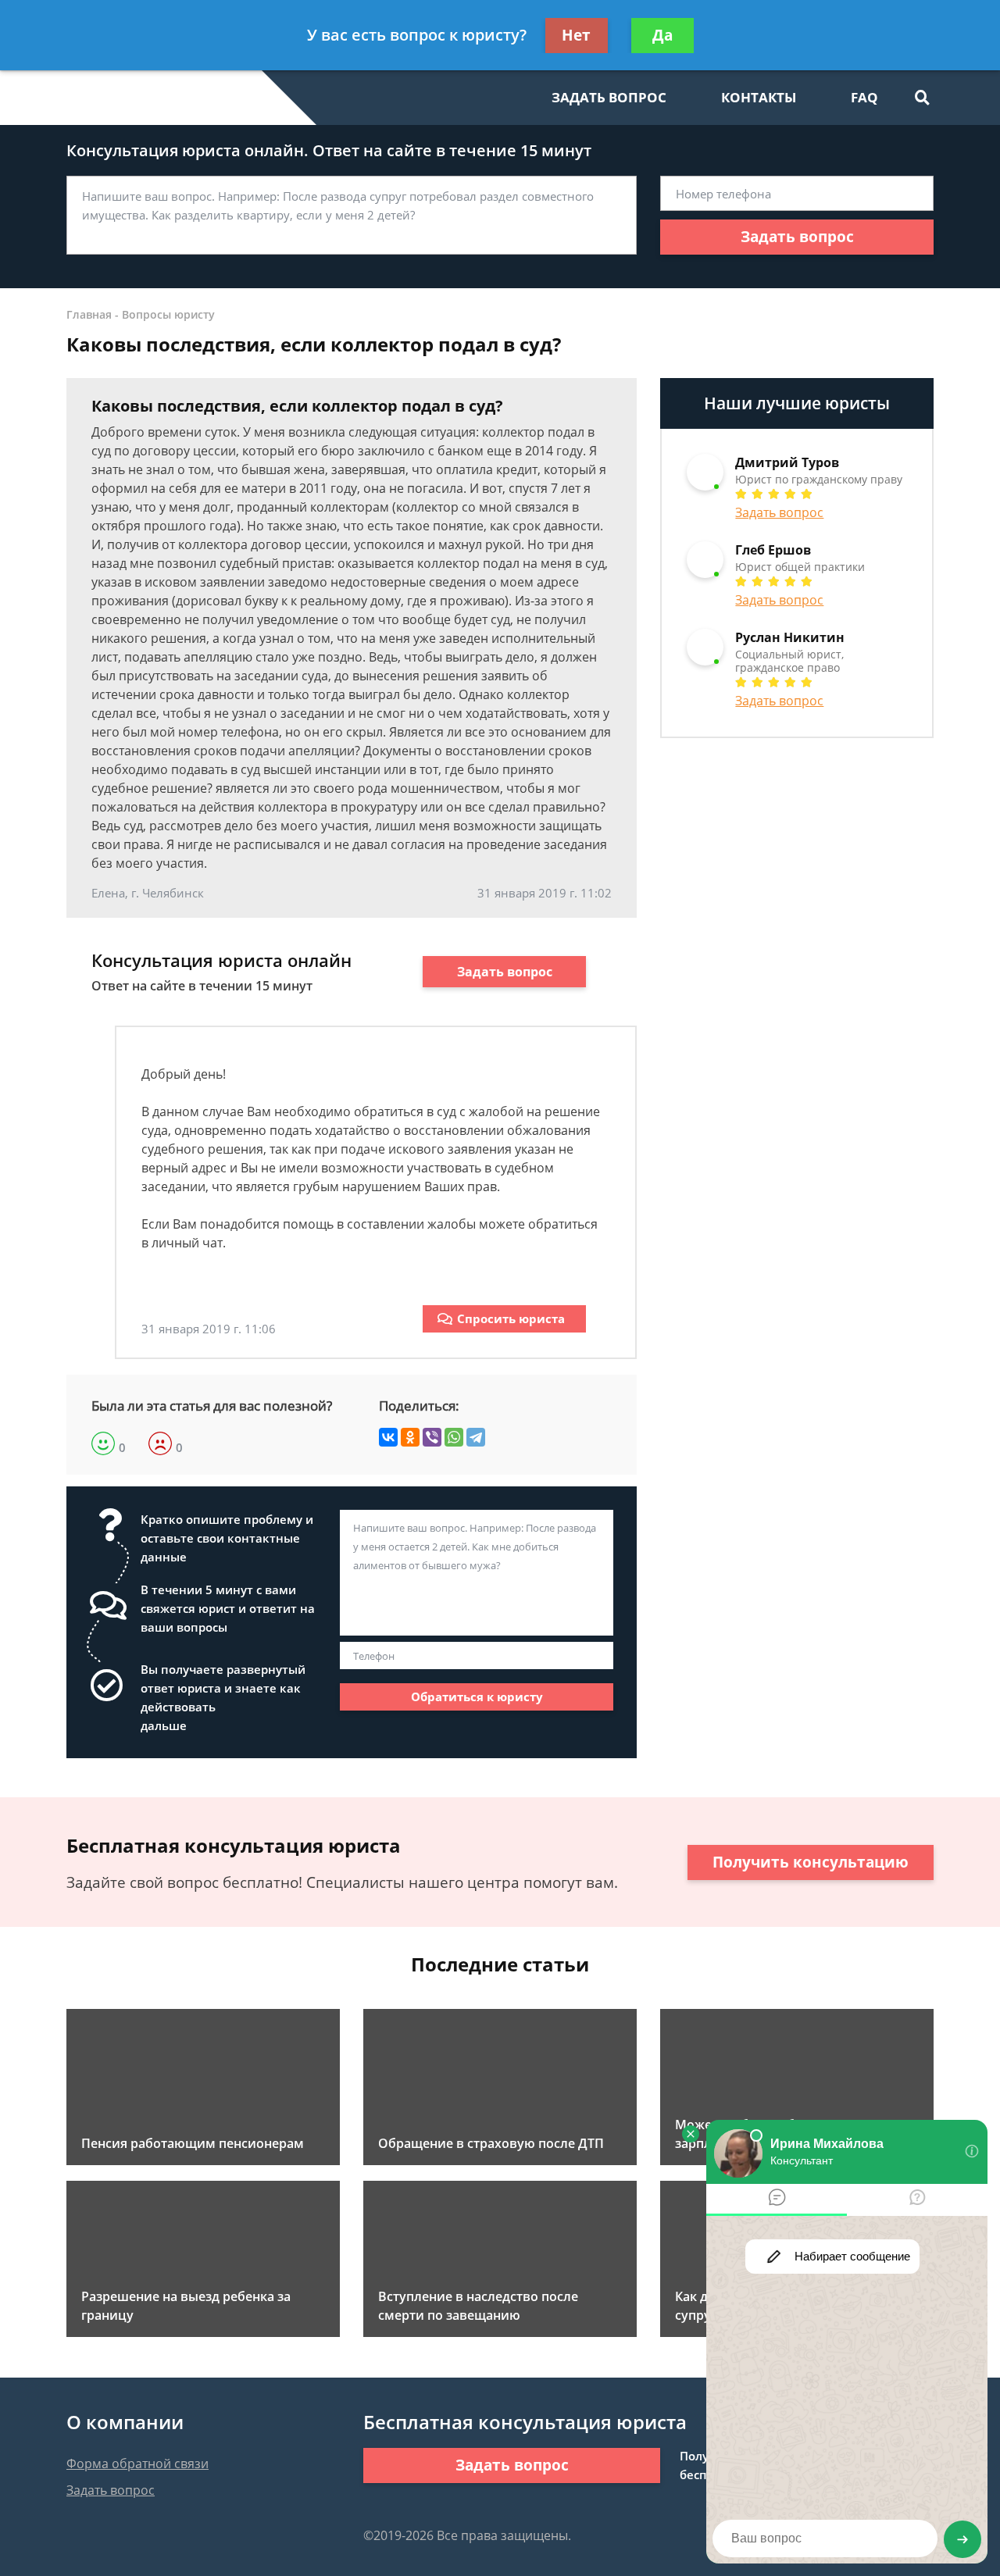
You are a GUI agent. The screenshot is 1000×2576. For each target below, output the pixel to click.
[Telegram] (476, 1437)
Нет (576, 35)
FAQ (864, 97)
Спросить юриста (511, 1318)
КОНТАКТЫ (759, 97)
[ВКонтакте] (388, 1437)
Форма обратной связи (137, 2464)
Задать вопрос (797, 237)
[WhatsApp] (454, 1437)
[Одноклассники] (410, 1437)
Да (662, 35)
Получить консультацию (811, 1862)
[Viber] (432, 1437)
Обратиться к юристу (477, 1697)
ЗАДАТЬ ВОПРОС (609, 97)
